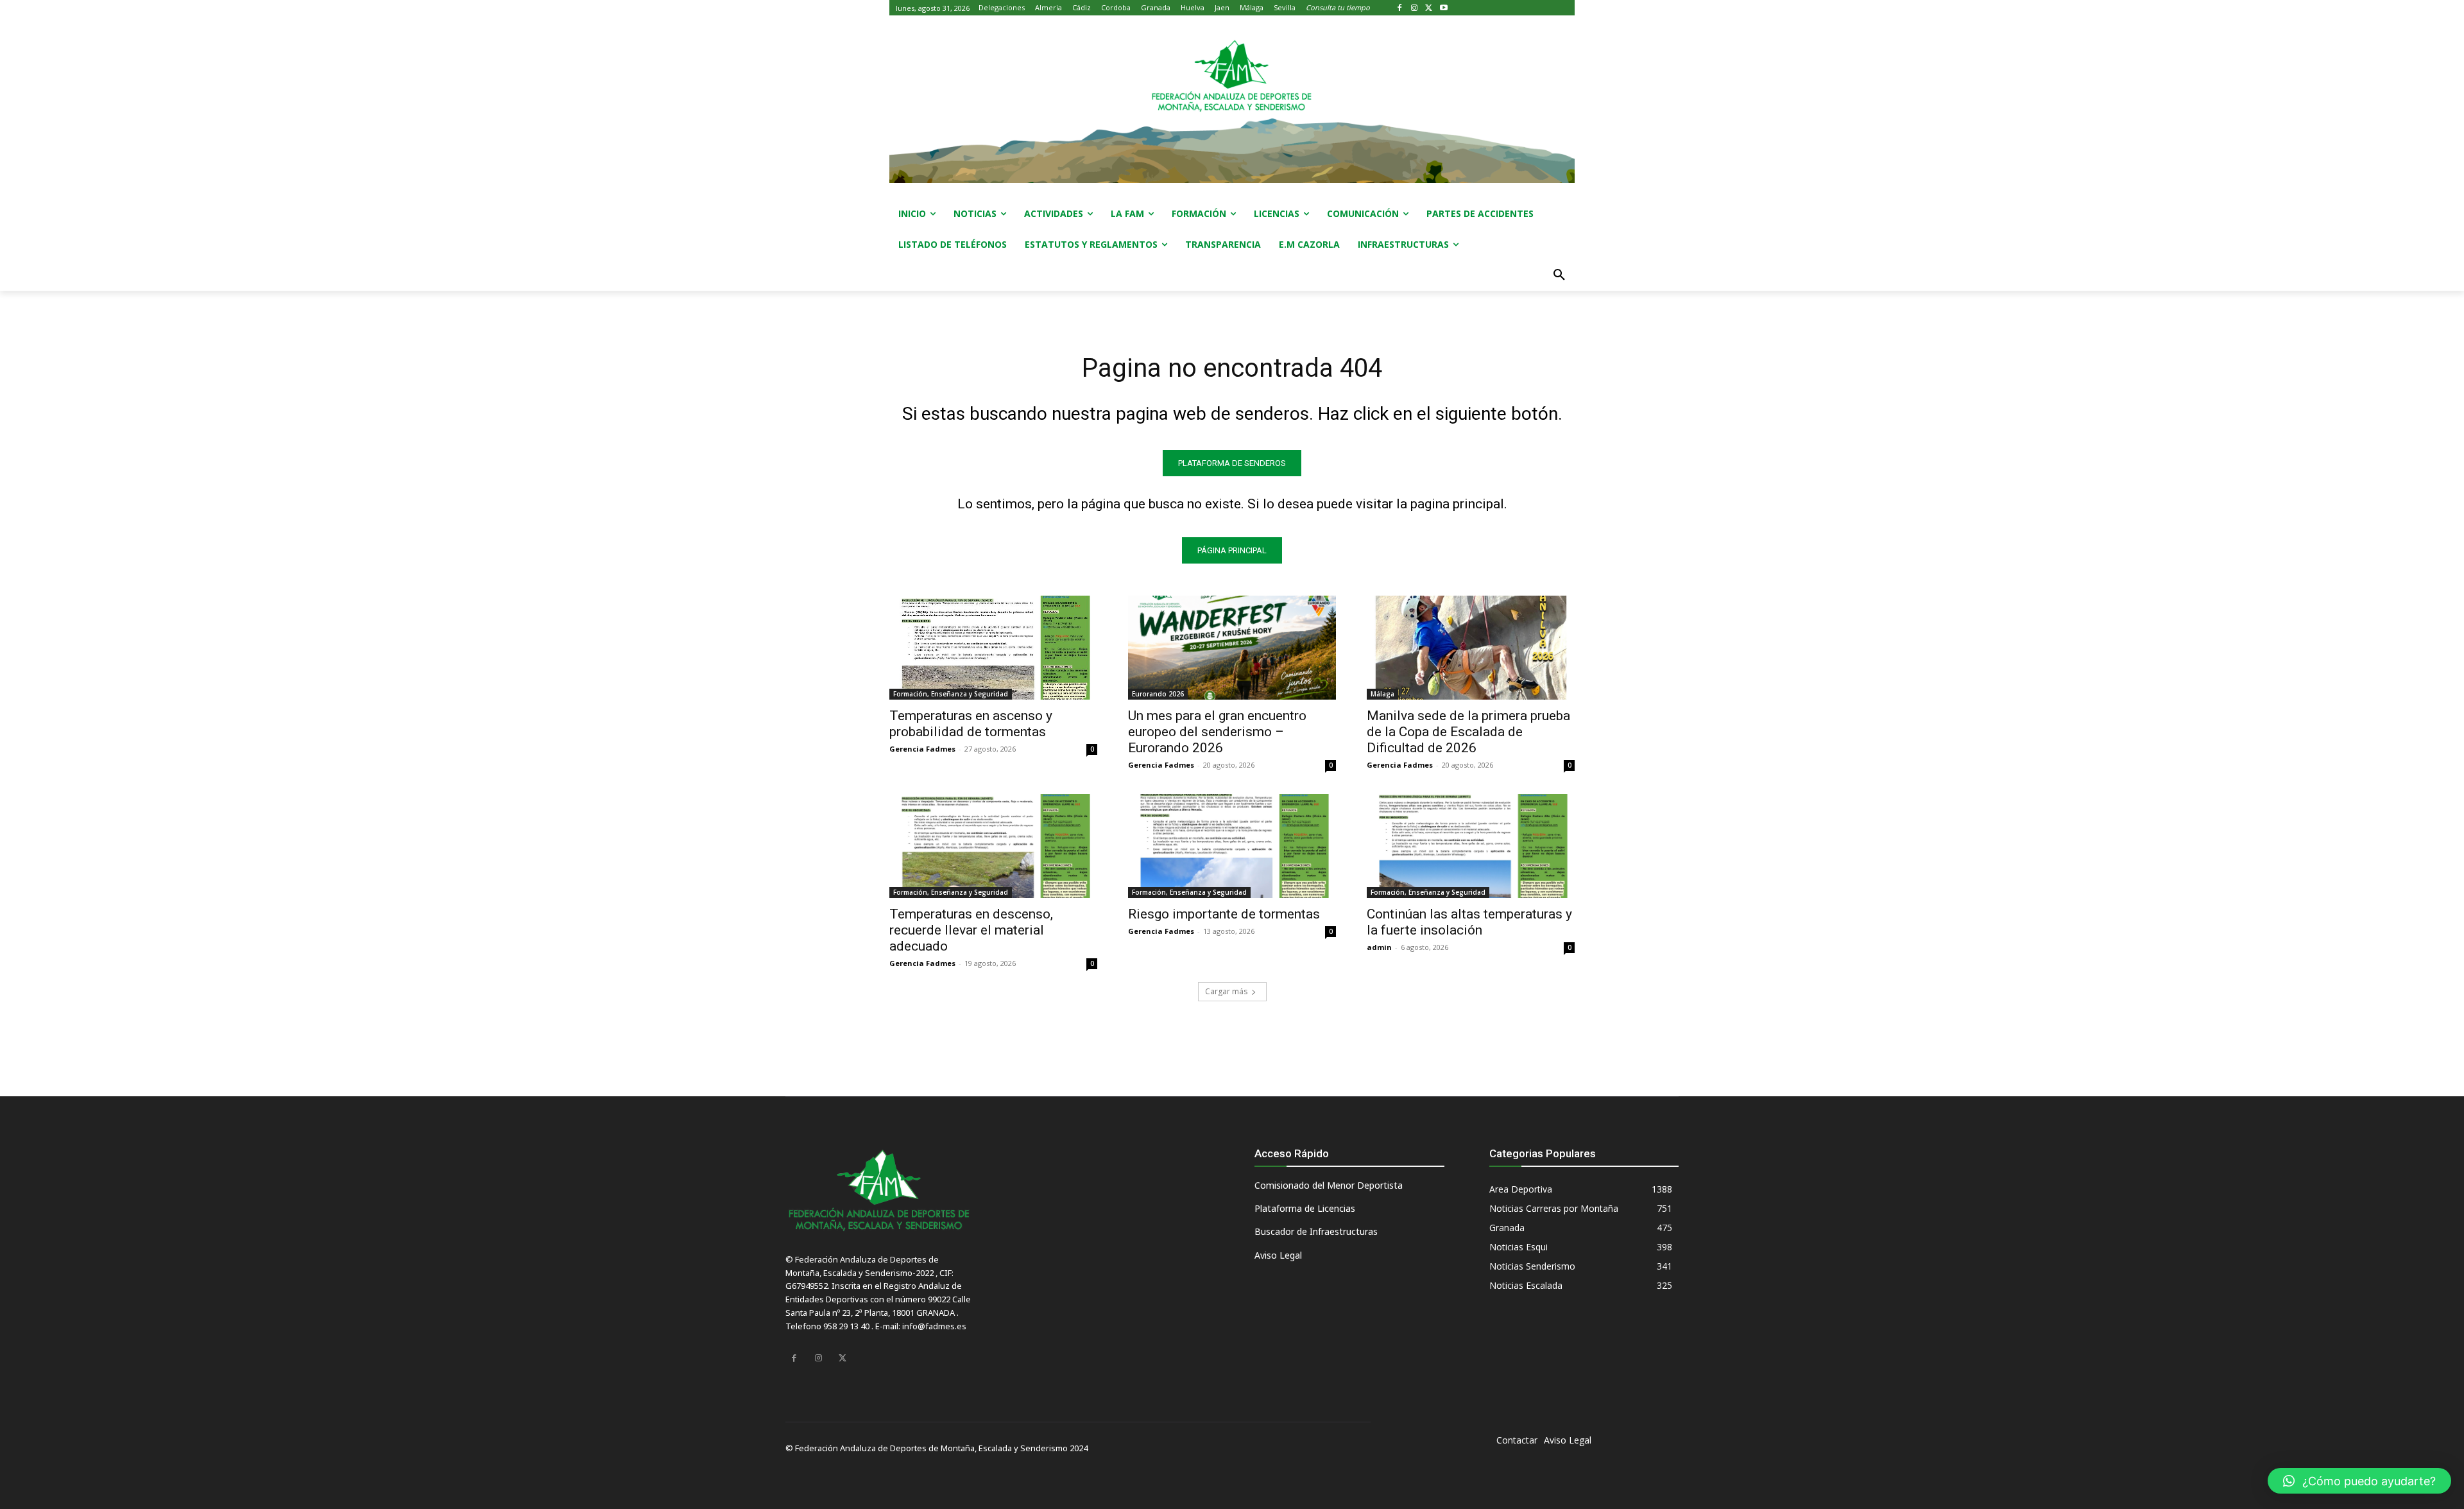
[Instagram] (1415, 8)
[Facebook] (1400, 8)
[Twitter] (1429, 8)
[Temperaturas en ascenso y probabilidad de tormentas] (993, 648)
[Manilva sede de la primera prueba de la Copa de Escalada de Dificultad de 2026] (1471, 648)
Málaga (1382, 694)
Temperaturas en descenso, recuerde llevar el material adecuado (971, 930)
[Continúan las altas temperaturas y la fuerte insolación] (1471, 846)
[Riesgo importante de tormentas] (1232, 846)
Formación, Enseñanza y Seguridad (951, 694)
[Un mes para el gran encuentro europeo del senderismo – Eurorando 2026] (1232, 648)
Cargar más (1226, 991)
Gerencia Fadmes (922, 749)
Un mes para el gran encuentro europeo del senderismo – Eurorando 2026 (1217, 732)
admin (1379, 947)
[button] (1559, 275)
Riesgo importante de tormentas (1224, 914)
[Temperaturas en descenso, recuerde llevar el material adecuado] (993, 846)
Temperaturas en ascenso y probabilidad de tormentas (971, 724)
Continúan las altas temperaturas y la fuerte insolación (1469, 922)
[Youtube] (1443, 8)
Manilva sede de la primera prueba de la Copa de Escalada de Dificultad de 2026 (1468, 732)
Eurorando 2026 (1158, 694)
